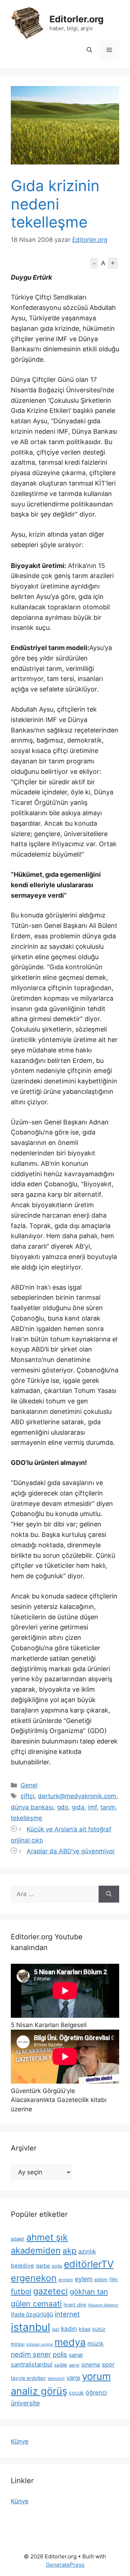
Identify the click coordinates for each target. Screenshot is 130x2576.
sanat (76, 2355)
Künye (20, 2441)
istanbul (31, 2327)
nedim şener (31, 2354)
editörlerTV (89, 2264)
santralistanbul (32, 2364)
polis (60, 2354)
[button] (89, 50)
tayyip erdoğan (28, 2378)
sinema (91, 2365)
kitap (85, 2329)
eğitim (101, 2280)
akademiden (36, 2250)
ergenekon (34, 2278)
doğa (57, 2266)
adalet (18, 2239)
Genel (29, 1785)
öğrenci (96, 2392)
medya (70, 2342)
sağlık (61, 2365)
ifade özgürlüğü (32, 2315)
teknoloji (56, 2378)
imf (92, 1807)
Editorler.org (77, 19)
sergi (74, 2365)
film (114, 2279)
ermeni (66, 2280)
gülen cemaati (36, 2304)
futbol (21, 2291)
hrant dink (75, 2305)
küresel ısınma (40, 2344)
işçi (56, 2329)
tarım (108, 1807)
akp (70, 2250)
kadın (69, 2329)
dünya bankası (32, 1807)
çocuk (76, 2393)
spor (108, 2364)
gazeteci (51, 2291)
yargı (73, 2378)
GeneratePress (65, 2565)
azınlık (87, 2251)
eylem (84, 2279)
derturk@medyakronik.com (77, 1796)
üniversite (25, 2403)
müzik (96, 2343)
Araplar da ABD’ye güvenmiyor (71, 1851)
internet (67, 2314)
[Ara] (109, 1894)
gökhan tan (89, 2292)
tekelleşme (27, 1818)
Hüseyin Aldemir (103, 2305)
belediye (22, 2266)
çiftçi (27, 1796)
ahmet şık (47, 2237)
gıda (78, 1807)
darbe (43, 2266)
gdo (63, 1807)
